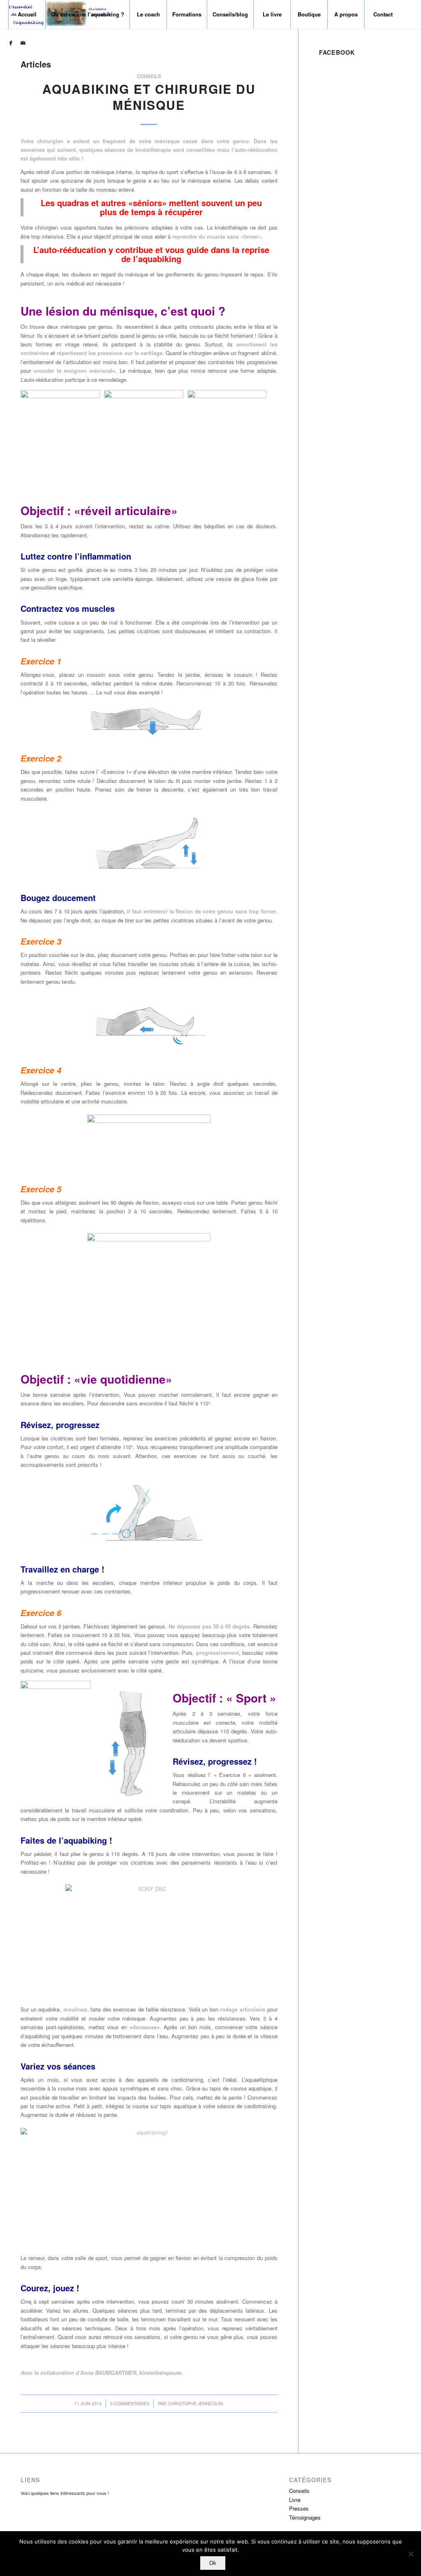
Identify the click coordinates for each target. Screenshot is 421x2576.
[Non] (411, 2554)
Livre (295, 2500)
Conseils (149, 76)
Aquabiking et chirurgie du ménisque (149, 97)
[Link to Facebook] (11, 43)
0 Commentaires (130, 2403)
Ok (213, 2563)
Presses (299, 2508)
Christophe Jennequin (195, 2403)
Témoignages (305, 2517)
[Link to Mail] (23, 43)
